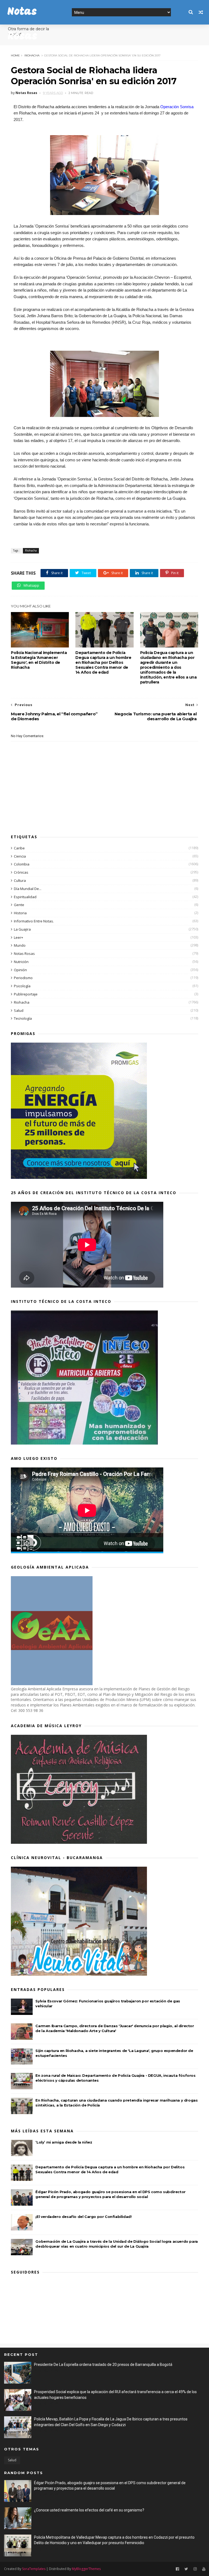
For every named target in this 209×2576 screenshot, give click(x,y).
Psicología (22, 986)
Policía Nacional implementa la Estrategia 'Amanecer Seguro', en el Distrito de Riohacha (39, 660)
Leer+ (19, 937)
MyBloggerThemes (86, 2569)
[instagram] (195, 2569)
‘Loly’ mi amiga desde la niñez (64, 2142)
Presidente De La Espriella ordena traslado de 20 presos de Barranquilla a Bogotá (103, 2365)
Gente (19, 905)
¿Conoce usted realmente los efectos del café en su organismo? (89, 2510)
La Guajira (22, 929)
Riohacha (32, 55)
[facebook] (177, 2569)
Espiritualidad (25, 897)
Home (15, 55)
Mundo (20, 945)
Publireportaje (26, 994)
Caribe (19, 848)
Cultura (20, 880)
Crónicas (21, 872)
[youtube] (204, 2569)
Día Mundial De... (28, 889)
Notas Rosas (24, 953)
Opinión (20, 970)
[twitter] (186, 2569)
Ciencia (20, 856)
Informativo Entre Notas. (34, 921)
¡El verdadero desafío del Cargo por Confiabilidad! (83, 2217)
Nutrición (21, 962)
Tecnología (23, 1018)
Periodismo (23, 978)
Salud (19, 1010)
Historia (20, 913)
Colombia (22, 864)
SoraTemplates (34, 2569)
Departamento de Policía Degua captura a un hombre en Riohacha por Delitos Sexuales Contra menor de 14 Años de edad (103, 662)
